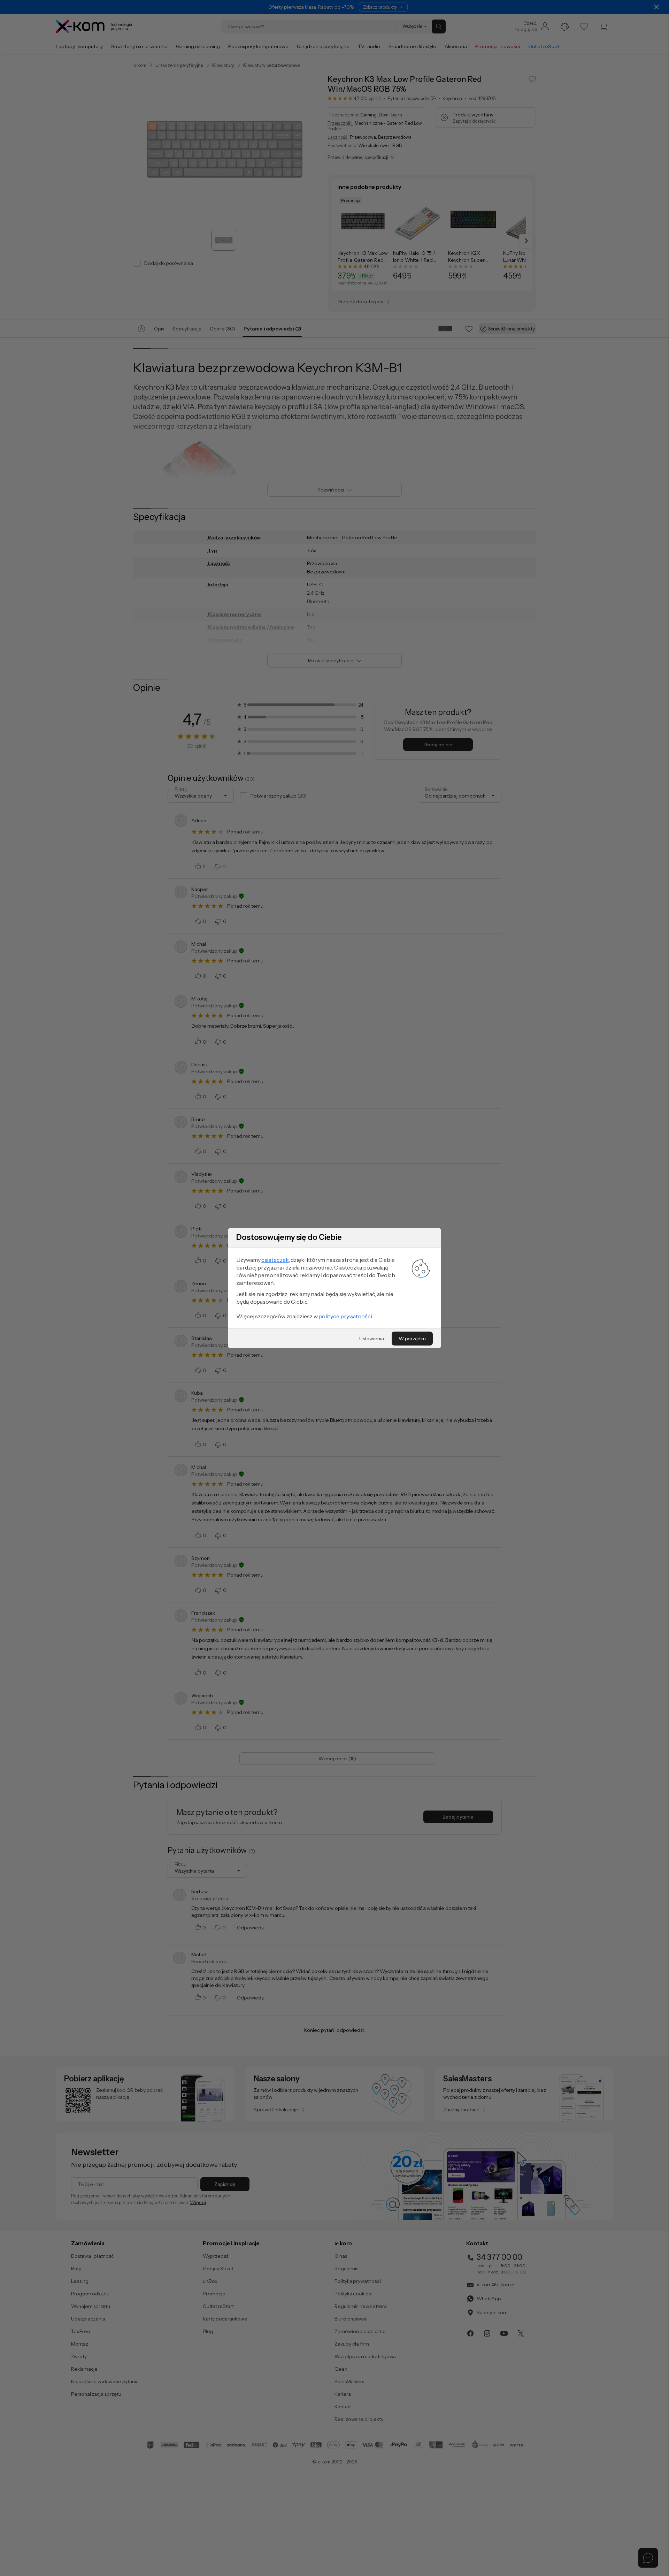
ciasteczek (275, 1260)
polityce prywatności (345, 1316)
